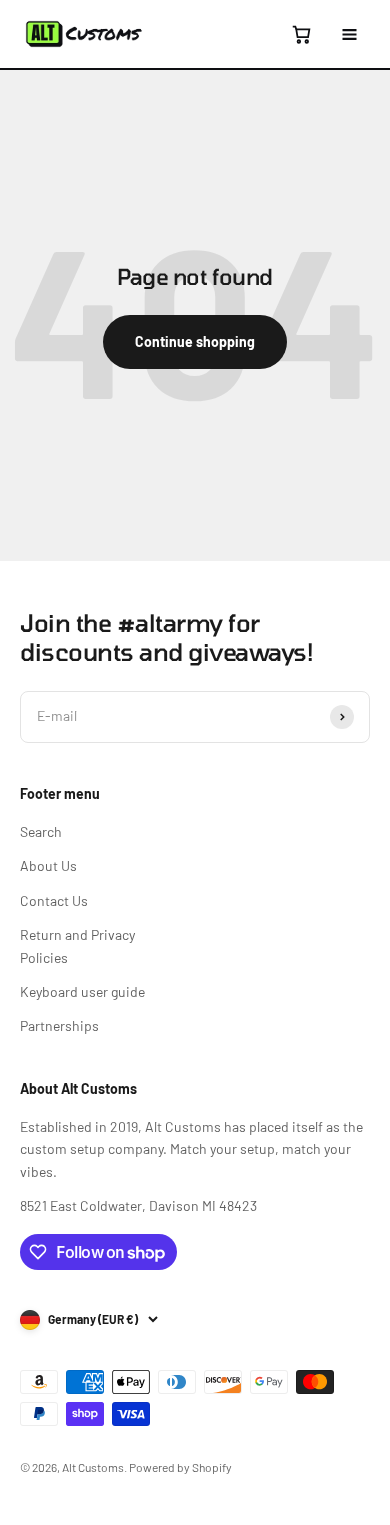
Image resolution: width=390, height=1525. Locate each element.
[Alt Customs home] (84, 34)
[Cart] (301, 34)
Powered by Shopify (180, 1467)
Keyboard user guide (82, 991)
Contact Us (54, 900)
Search (41, 831)
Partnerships (59, 1025)
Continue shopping (195, 341)
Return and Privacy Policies (77, 945)
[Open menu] (349, 34)
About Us (48, 865)
